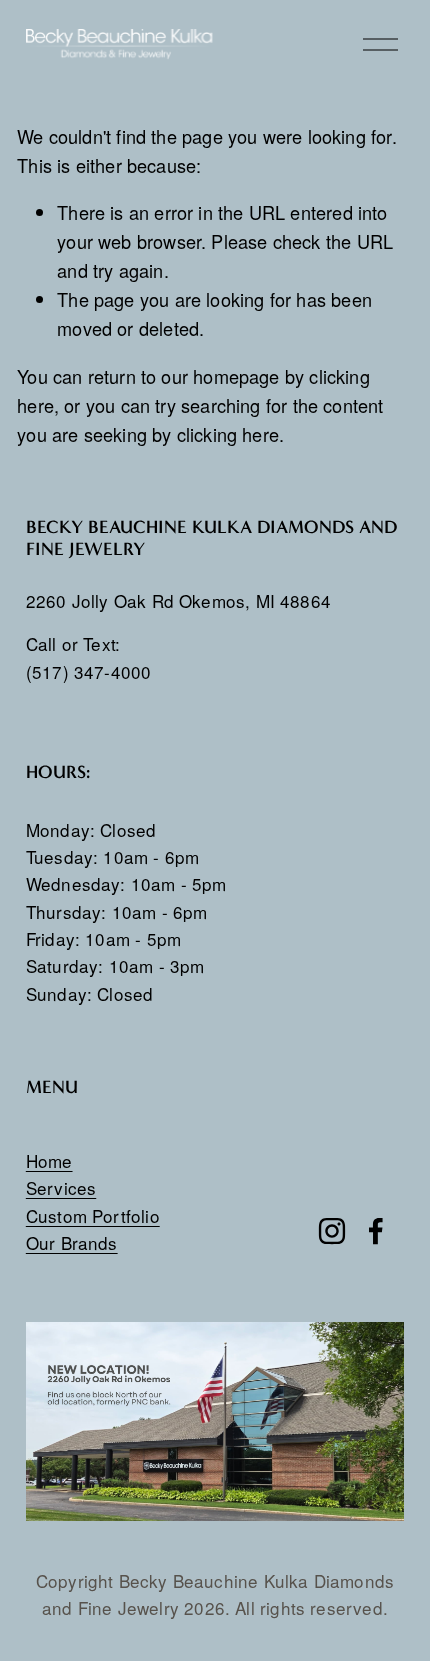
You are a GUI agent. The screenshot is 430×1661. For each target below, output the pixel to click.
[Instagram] (332, 1231)
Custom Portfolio (93, 1215)
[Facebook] (376, 1231)
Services (61, 1187)
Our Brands (72, 1242)
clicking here (228, 434)
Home (49, 1160)
